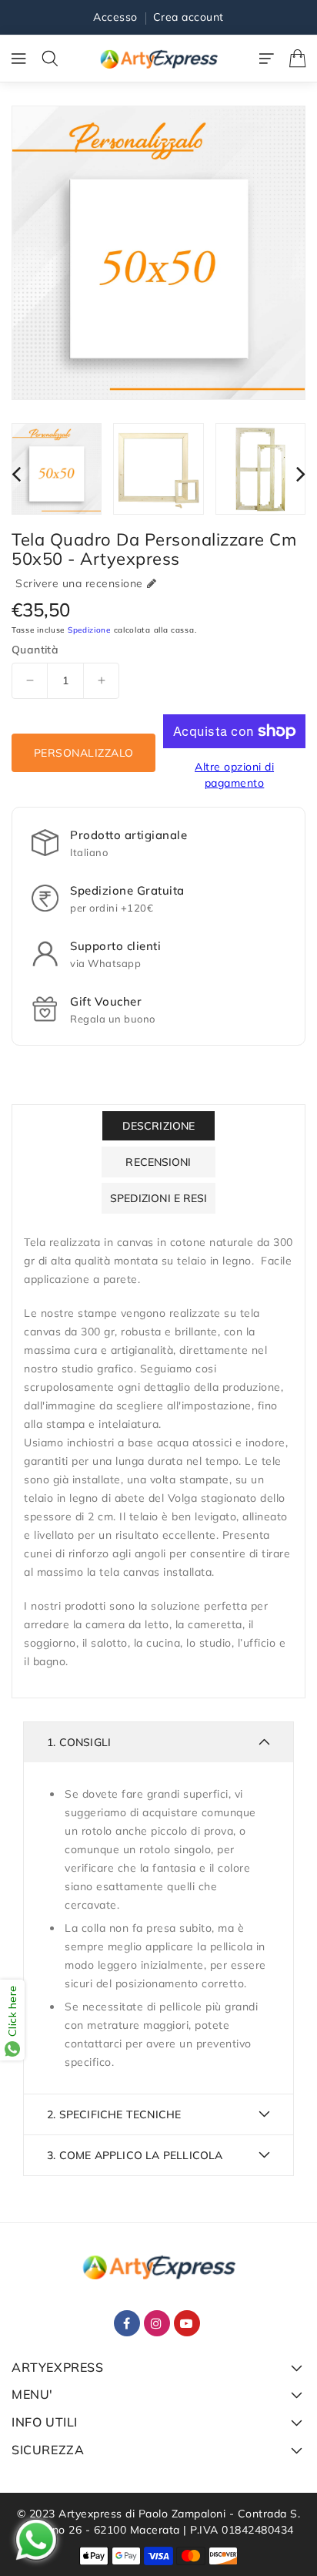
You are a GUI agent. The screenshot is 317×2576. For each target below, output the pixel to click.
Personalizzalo (84, 753)
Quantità (35, 650)
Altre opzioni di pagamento (234, 775)
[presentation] (16, 474)
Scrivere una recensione (79, 583)
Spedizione (89, 630)
